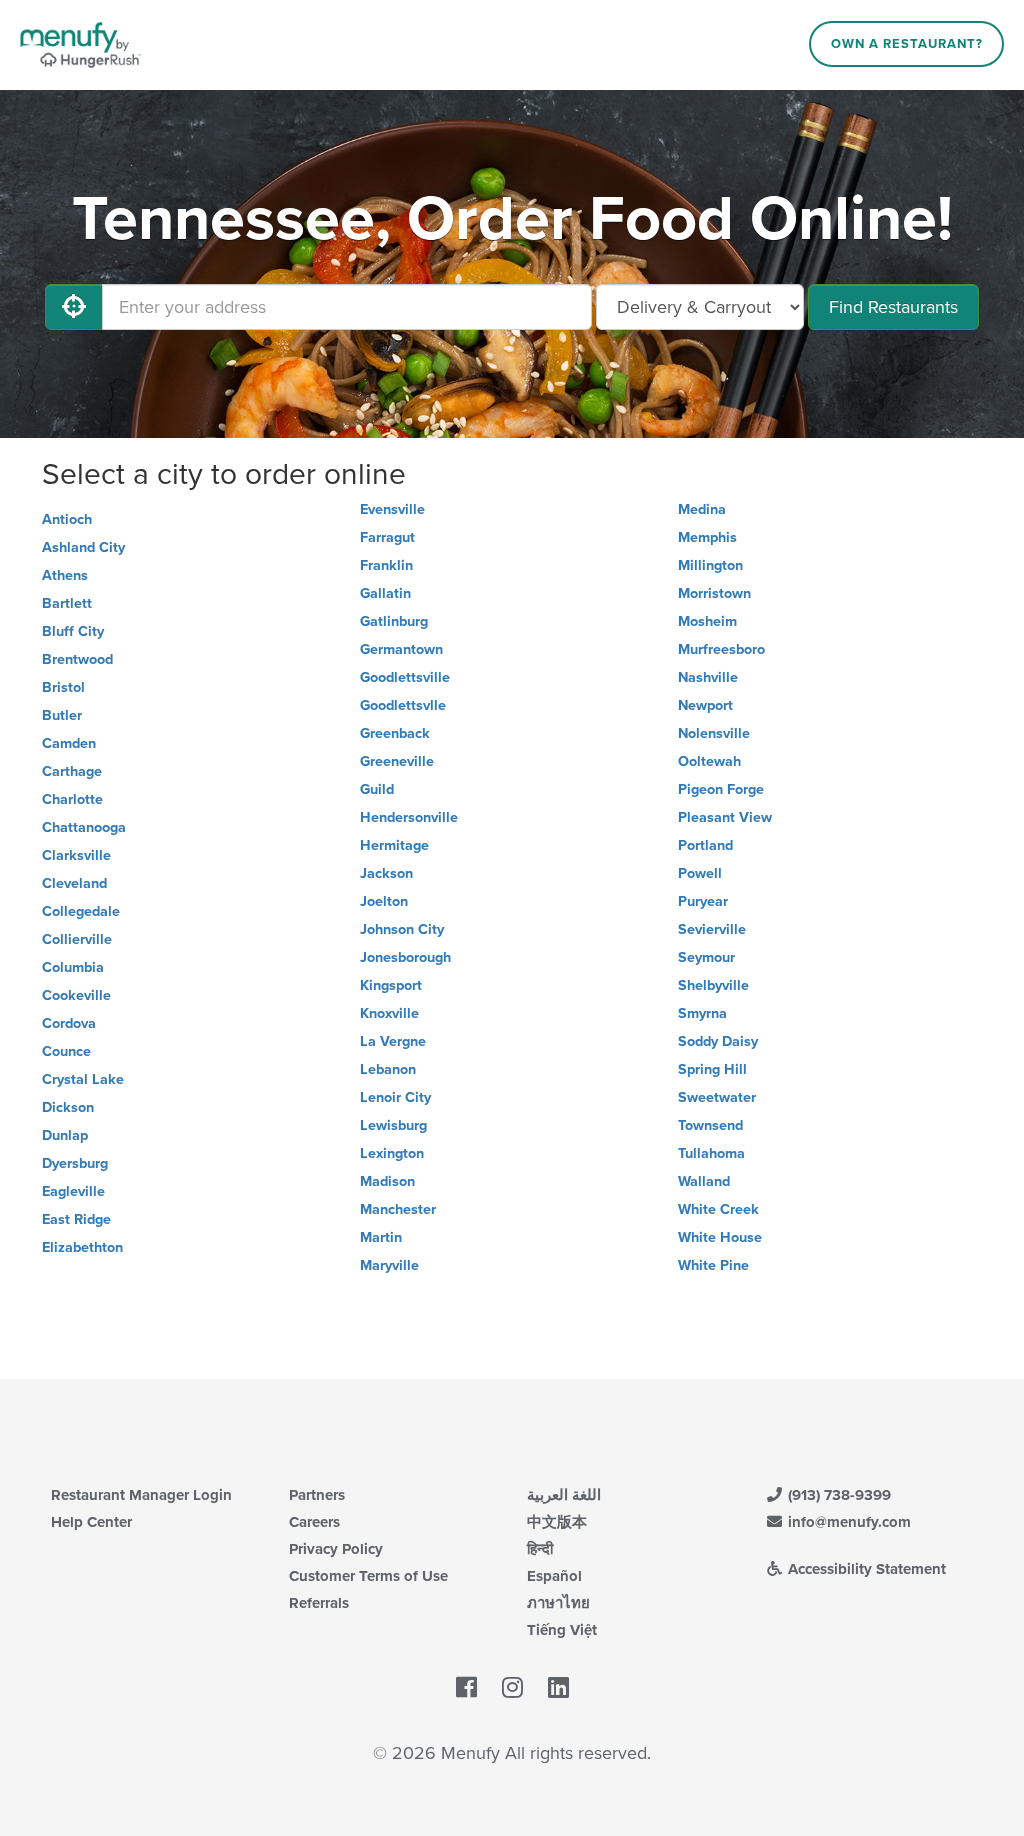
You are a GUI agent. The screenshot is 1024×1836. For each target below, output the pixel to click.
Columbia (73, 967)
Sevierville (712, 929)
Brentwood (77, 659)
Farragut (387, 537)
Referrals (319, 1603)
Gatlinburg (394, 621)
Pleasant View (725, 817)
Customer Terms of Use (368, 1576)
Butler (62, 715)
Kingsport (391, 985)
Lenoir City (395, 1097)
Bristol (63, 687)
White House (720, 1237)
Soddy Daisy (718, 1041)
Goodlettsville (405, 677)
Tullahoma (711, 1153)
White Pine (713, 1265)
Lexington (392, 1153)
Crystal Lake (83, 1079)
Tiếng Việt (562, 1630)
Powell (700, 873)
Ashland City (83, 547)
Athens (65, 575)
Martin (381, 1237)
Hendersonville (409, 817)
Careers (314, 1522)
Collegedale (81, 911)
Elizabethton (82, 1247)
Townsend (710, 1125)
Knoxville (389, 1013)
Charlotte (72, 799)
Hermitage (394, 845)
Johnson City (402, 929)
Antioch (67, 519)
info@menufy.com (847, 1522)
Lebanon (388, 1069)
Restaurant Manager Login (141, 1495)
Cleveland (74, 883)
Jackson (386, 873)
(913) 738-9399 (837, 1495)
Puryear (703, 901)
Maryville (389, 1265)
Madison (387, 1181)
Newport (705, 705)
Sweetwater (717, 1097)
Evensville (392, 509)
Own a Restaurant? (907, 44)
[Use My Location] (74, 307)
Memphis (707, 537)
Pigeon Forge (721, 789)
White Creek (718, 1209)
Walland (704, 1181)
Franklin (386, 565)
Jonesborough (405, 957)
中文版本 (557, 1522)
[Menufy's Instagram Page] (512, 1688)
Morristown (714, 593)
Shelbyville (713, 985)
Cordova (69, 1023)
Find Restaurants (893, 307)
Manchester (398, 1209)
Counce (66, 1051)
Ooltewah (709, 761)
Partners (317, 1495)
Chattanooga (84, 827)
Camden (69, 743)
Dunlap (65, 1135)
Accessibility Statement (865, 1569)
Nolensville (714, 733)
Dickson (68, 1107)
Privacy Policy (336, 1549)
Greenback (395, 733)
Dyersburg (75, 1163)
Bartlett (67, 603)
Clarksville (76, 855)
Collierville (77, 939)
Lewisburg (393, 1125)
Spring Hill (712, 1069)
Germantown (401, 649)
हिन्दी (540, 1549)
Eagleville (73, 1191)
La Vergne (393, 1041)
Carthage (72, 771)
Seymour (706, 957)
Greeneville (397, 761)
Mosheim (707, 621)
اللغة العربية (564, 1495)
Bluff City (73, 631)
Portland (705, 845)
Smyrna (702, 1013)
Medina (702, 509)
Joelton (384, 901)
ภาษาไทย (558, 1603)
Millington (710, 565)
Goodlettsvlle (403, 705)
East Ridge (76, 1219)
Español (554, 1576)
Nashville (708, 677)
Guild (377, 789)
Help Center (91, 1522)
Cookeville (76, 995)
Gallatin (385, 593)
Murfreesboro (721, 649)
